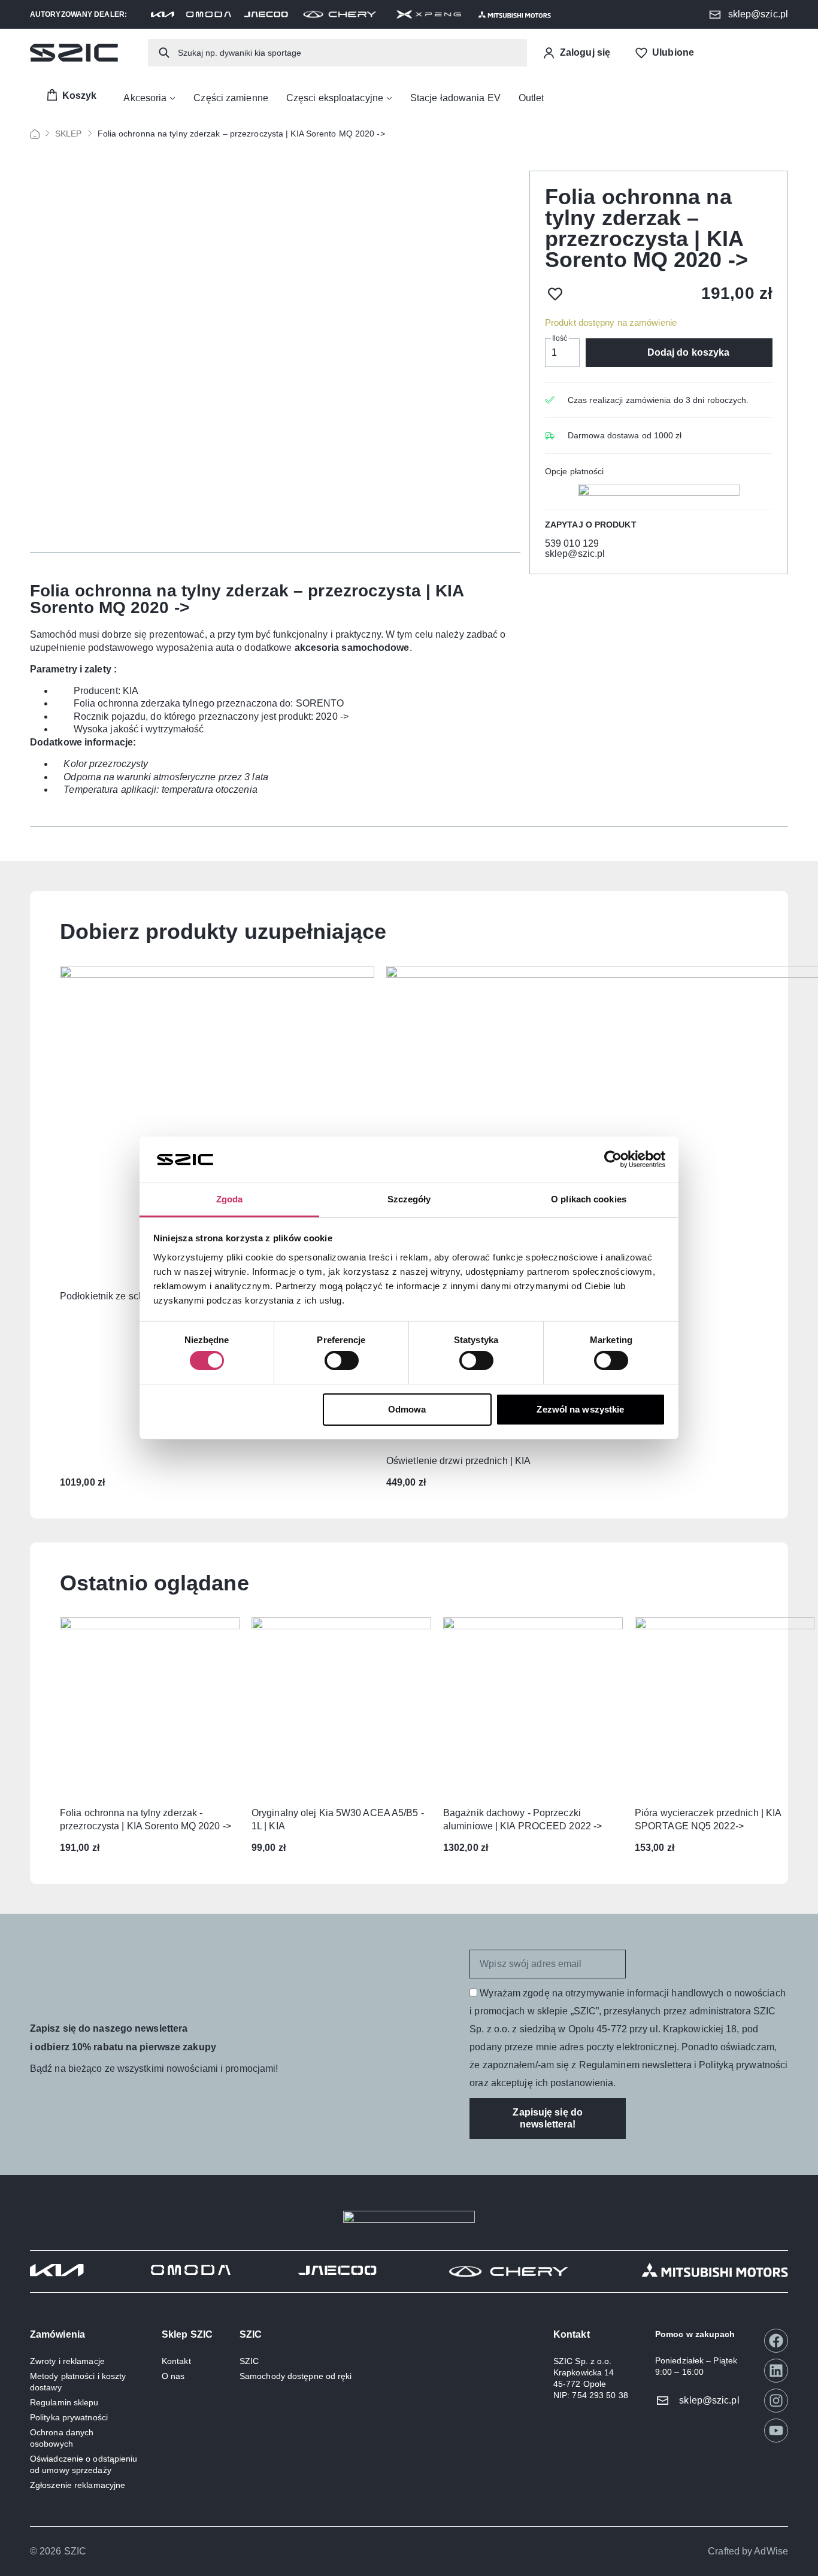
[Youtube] (776, 2430)
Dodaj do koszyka (689, 352)
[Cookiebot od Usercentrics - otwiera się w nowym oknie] (613, 1159)
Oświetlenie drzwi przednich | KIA (458, 1461)
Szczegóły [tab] (409, 1199)
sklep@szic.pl (575, 554)
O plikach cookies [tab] (589, 1199)
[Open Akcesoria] (172, 98)
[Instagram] (776, 2401)
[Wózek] (71, 96)
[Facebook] (776, 2341)
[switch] (342, 1360)
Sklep (69, 134)
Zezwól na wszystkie (580, 1409)
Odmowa (407, 1409)
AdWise (771, 2551)
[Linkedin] (776, 2371)
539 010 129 (572, 543)
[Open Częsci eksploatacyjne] (389, 98)
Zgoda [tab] (230, 1199)
